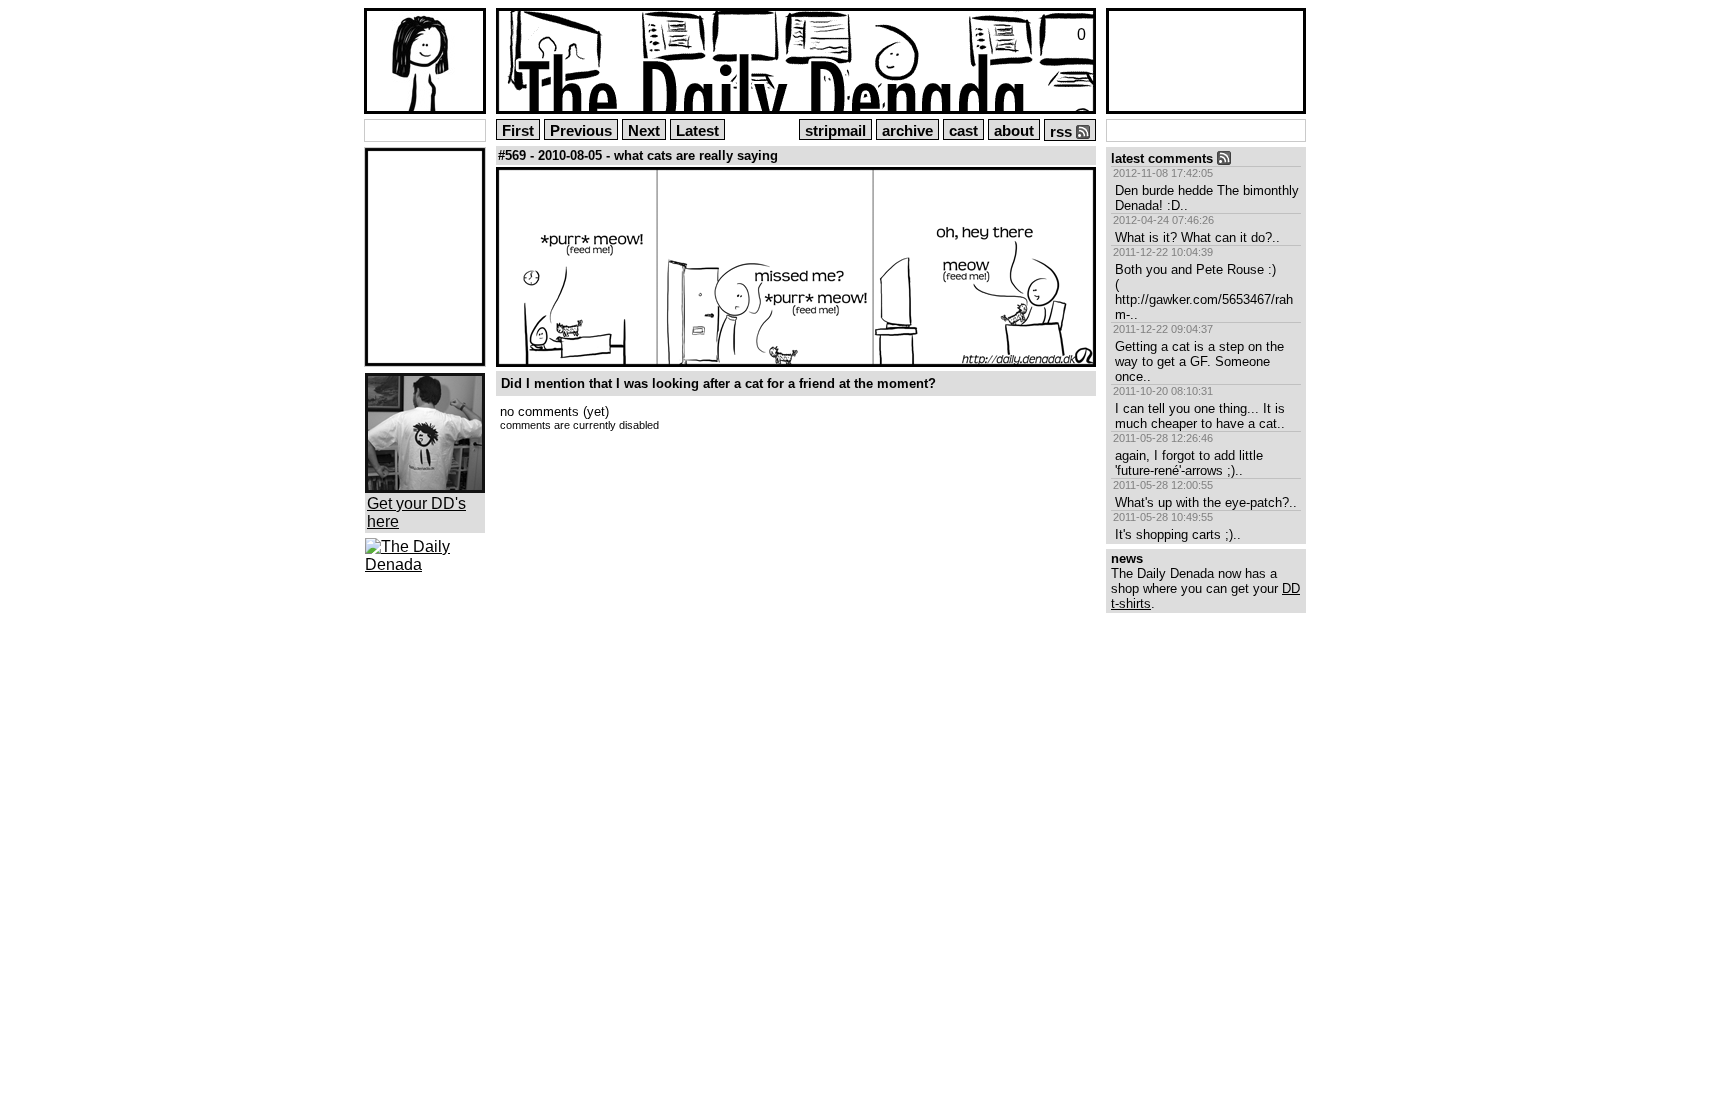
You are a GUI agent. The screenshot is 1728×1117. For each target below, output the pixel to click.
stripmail (835, 131)
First (518, 131)
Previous (581, 131)
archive (907, 131)
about (1014, 131)
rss (1063, 132)
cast (963, 131)
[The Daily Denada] (425, 564)
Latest (697, 131)
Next (644, 131)
